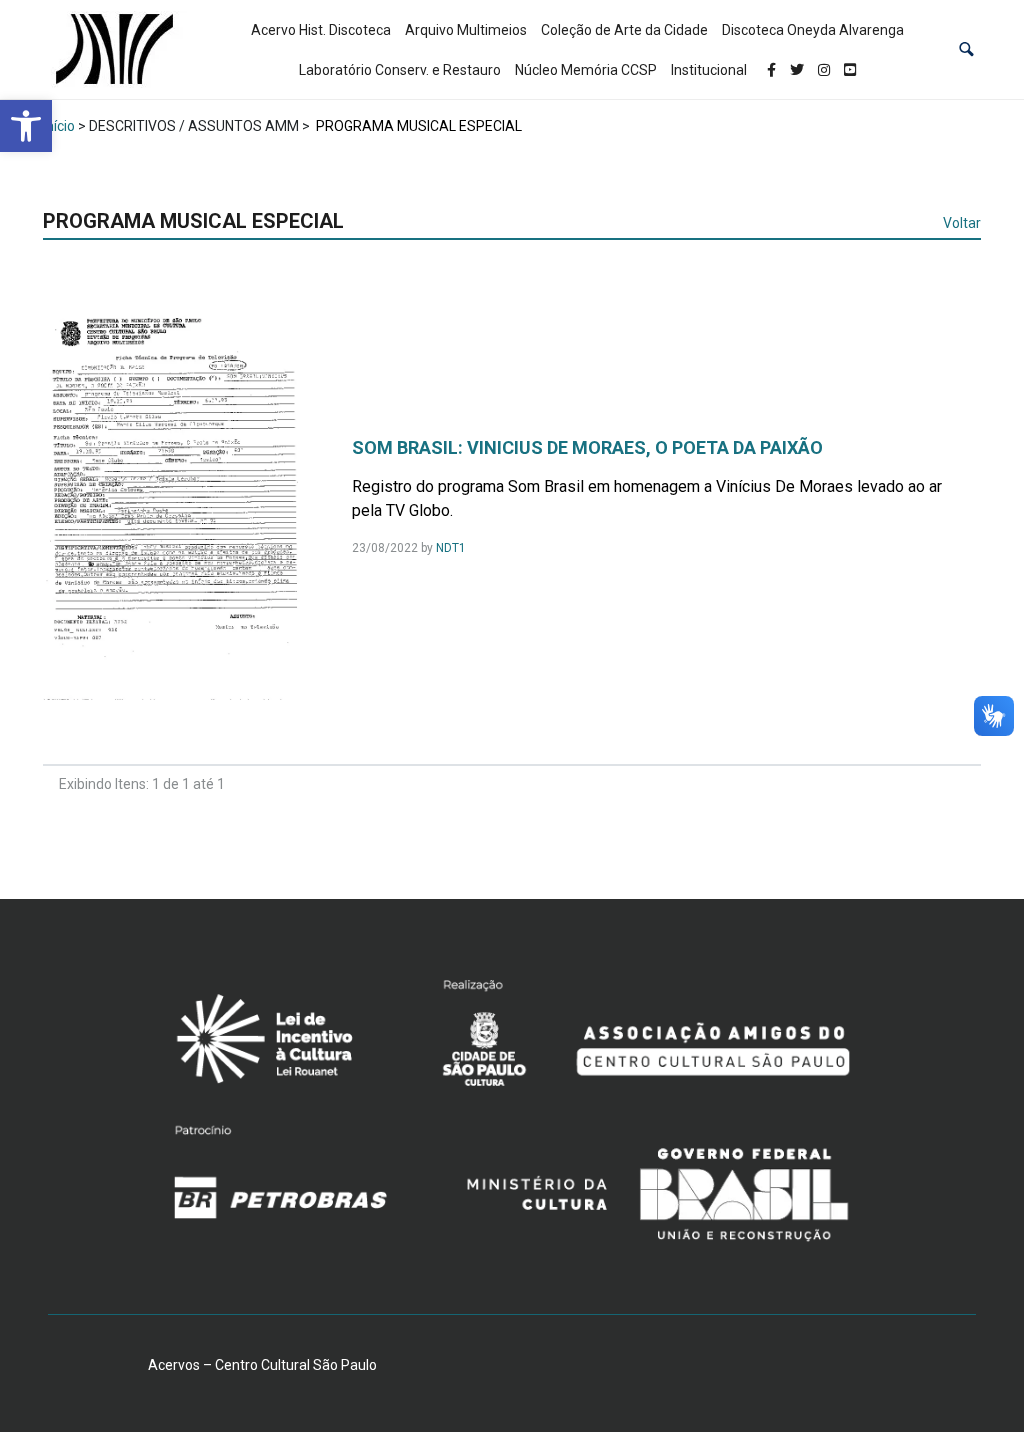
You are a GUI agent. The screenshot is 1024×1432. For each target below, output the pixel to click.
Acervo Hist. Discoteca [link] (321, 30)
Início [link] (59, 126)
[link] (26, 126)
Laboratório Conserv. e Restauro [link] (400, 70)
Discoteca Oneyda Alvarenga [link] (813, 30)
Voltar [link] (962, 223)
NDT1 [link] (451, 548)
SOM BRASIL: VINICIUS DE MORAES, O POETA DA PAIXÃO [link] (587, 447)
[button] (966, 49)
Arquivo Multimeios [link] (466, 30)
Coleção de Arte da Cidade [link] (624, 30)
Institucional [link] (709, 70)
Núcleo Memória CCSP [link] (586, 70)
